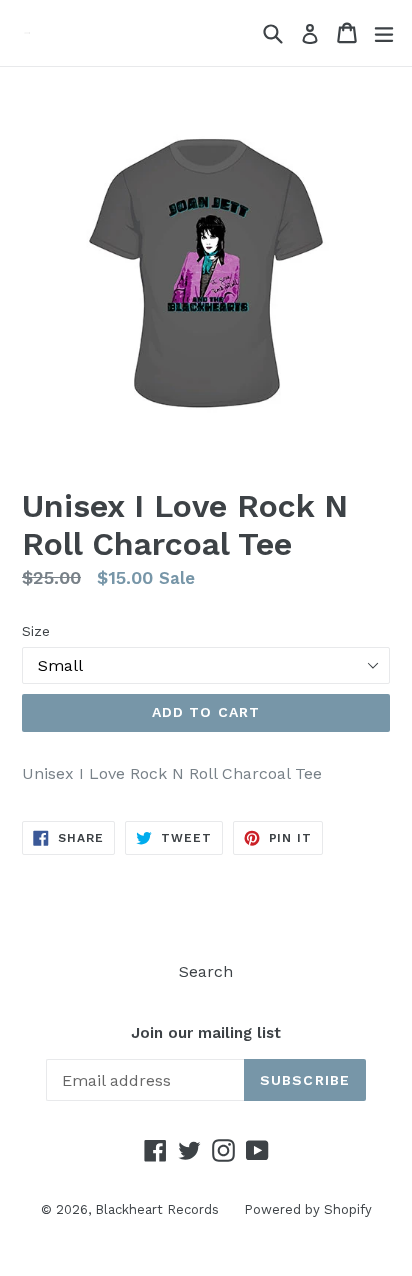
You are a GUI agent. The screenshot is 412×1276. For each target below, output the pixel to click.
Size (36, 631)
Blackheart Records (157, 1209)
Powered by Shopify (308, 1209)
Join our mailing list (206, 1033)
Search (206, 971)
